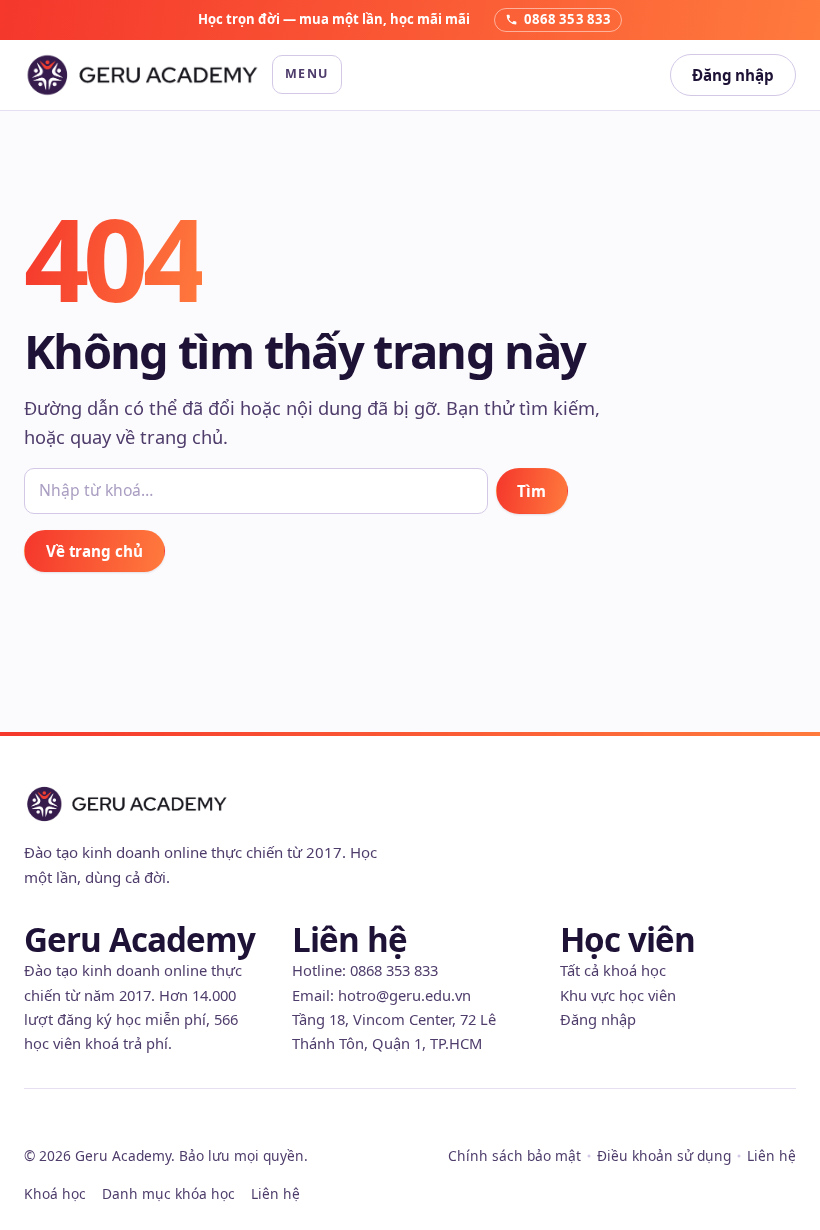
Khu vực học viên (618, 995)
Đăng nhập (733, 75)
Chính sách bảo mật (514, 1155)
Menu (307, 73)
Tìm (531, 491)
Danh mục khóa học (168, 1193)
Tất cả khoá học (613, 970)
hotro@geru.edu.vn (404, 995)
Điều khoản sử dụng (664, 1155)
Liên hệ (771, 1155)
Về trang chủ (94, 551)
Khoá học (55, 1193)
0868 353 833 (394, 970)
